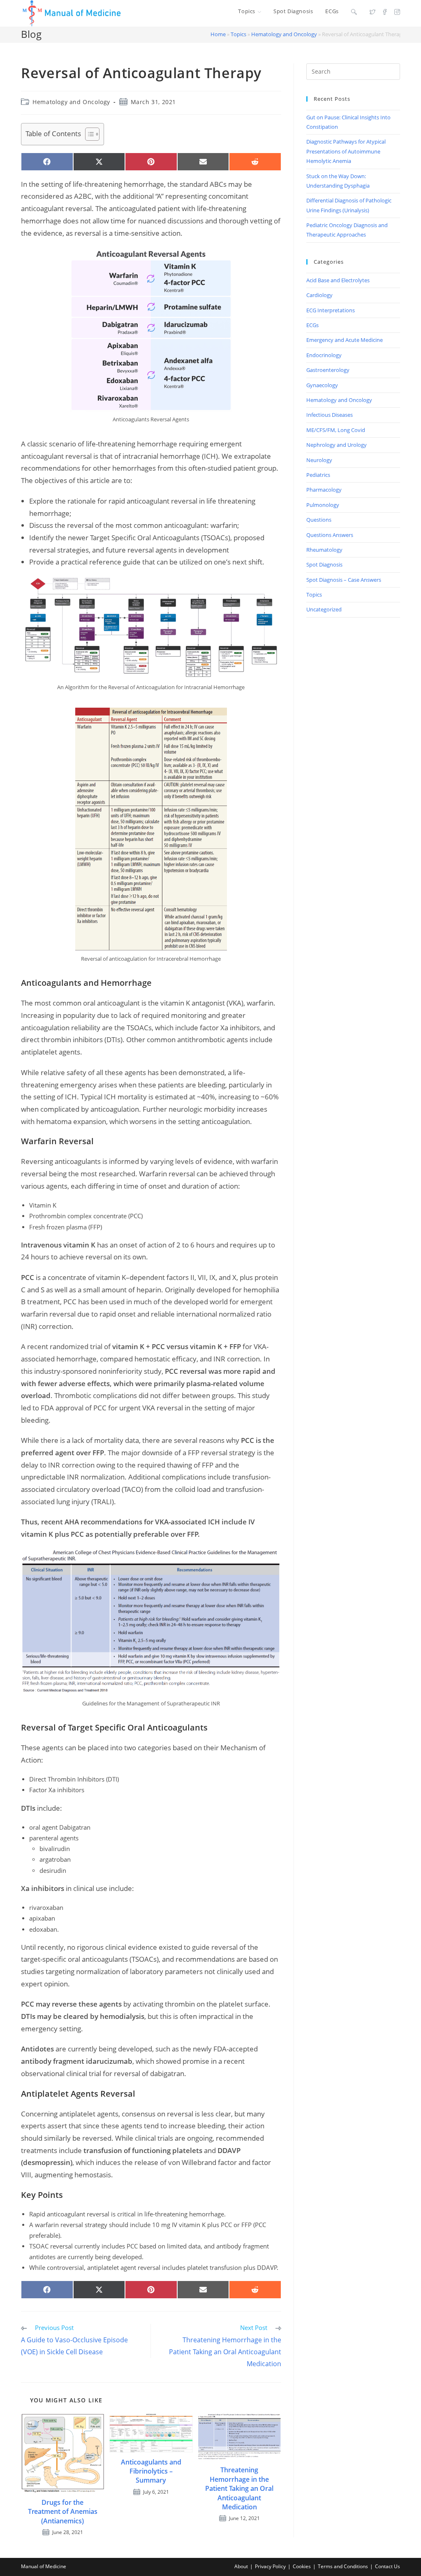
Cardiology (319, 295)
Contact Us (387, 2566)
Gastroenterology (328, 370)
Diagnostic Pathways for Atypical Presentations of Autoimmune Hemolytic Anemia (346, 151)
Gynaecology (322, 385)
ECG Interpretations (331, 310)
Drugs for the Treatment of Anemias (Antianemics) (63, 2512)
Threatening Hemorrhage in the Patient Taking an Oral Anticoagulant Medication (239, 2488)
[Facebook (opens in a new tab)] (385, 12)
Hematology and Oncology (284, 34)
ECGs (312, 325)
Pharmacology (324, 490)
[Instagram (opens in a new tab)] (397, 12)
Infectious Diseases (330, 415)
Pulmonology (323, 505)
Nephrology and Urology (337, 445)
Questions (319, 520)
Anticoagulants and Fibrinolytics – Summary (151, 2471)
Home (218, 34)
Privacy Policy (270, 2566)
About (241, 2566)
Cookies (302, 2566)
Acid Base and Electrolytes (338, 280)
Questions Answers (330, 535)
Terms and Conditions (343, 2566)
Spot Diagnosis (324, 564)
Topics (238, 34)
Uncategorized (324, 609)
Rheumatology (324, 550)
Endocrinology (324, 355)
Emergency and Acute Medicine (345, 340)
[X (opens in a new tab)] (372, 12)
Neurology (319, 460)
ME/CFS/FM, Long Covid (336, 430)
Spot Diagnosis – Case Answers (344, 580)
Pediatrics (318, 475)
